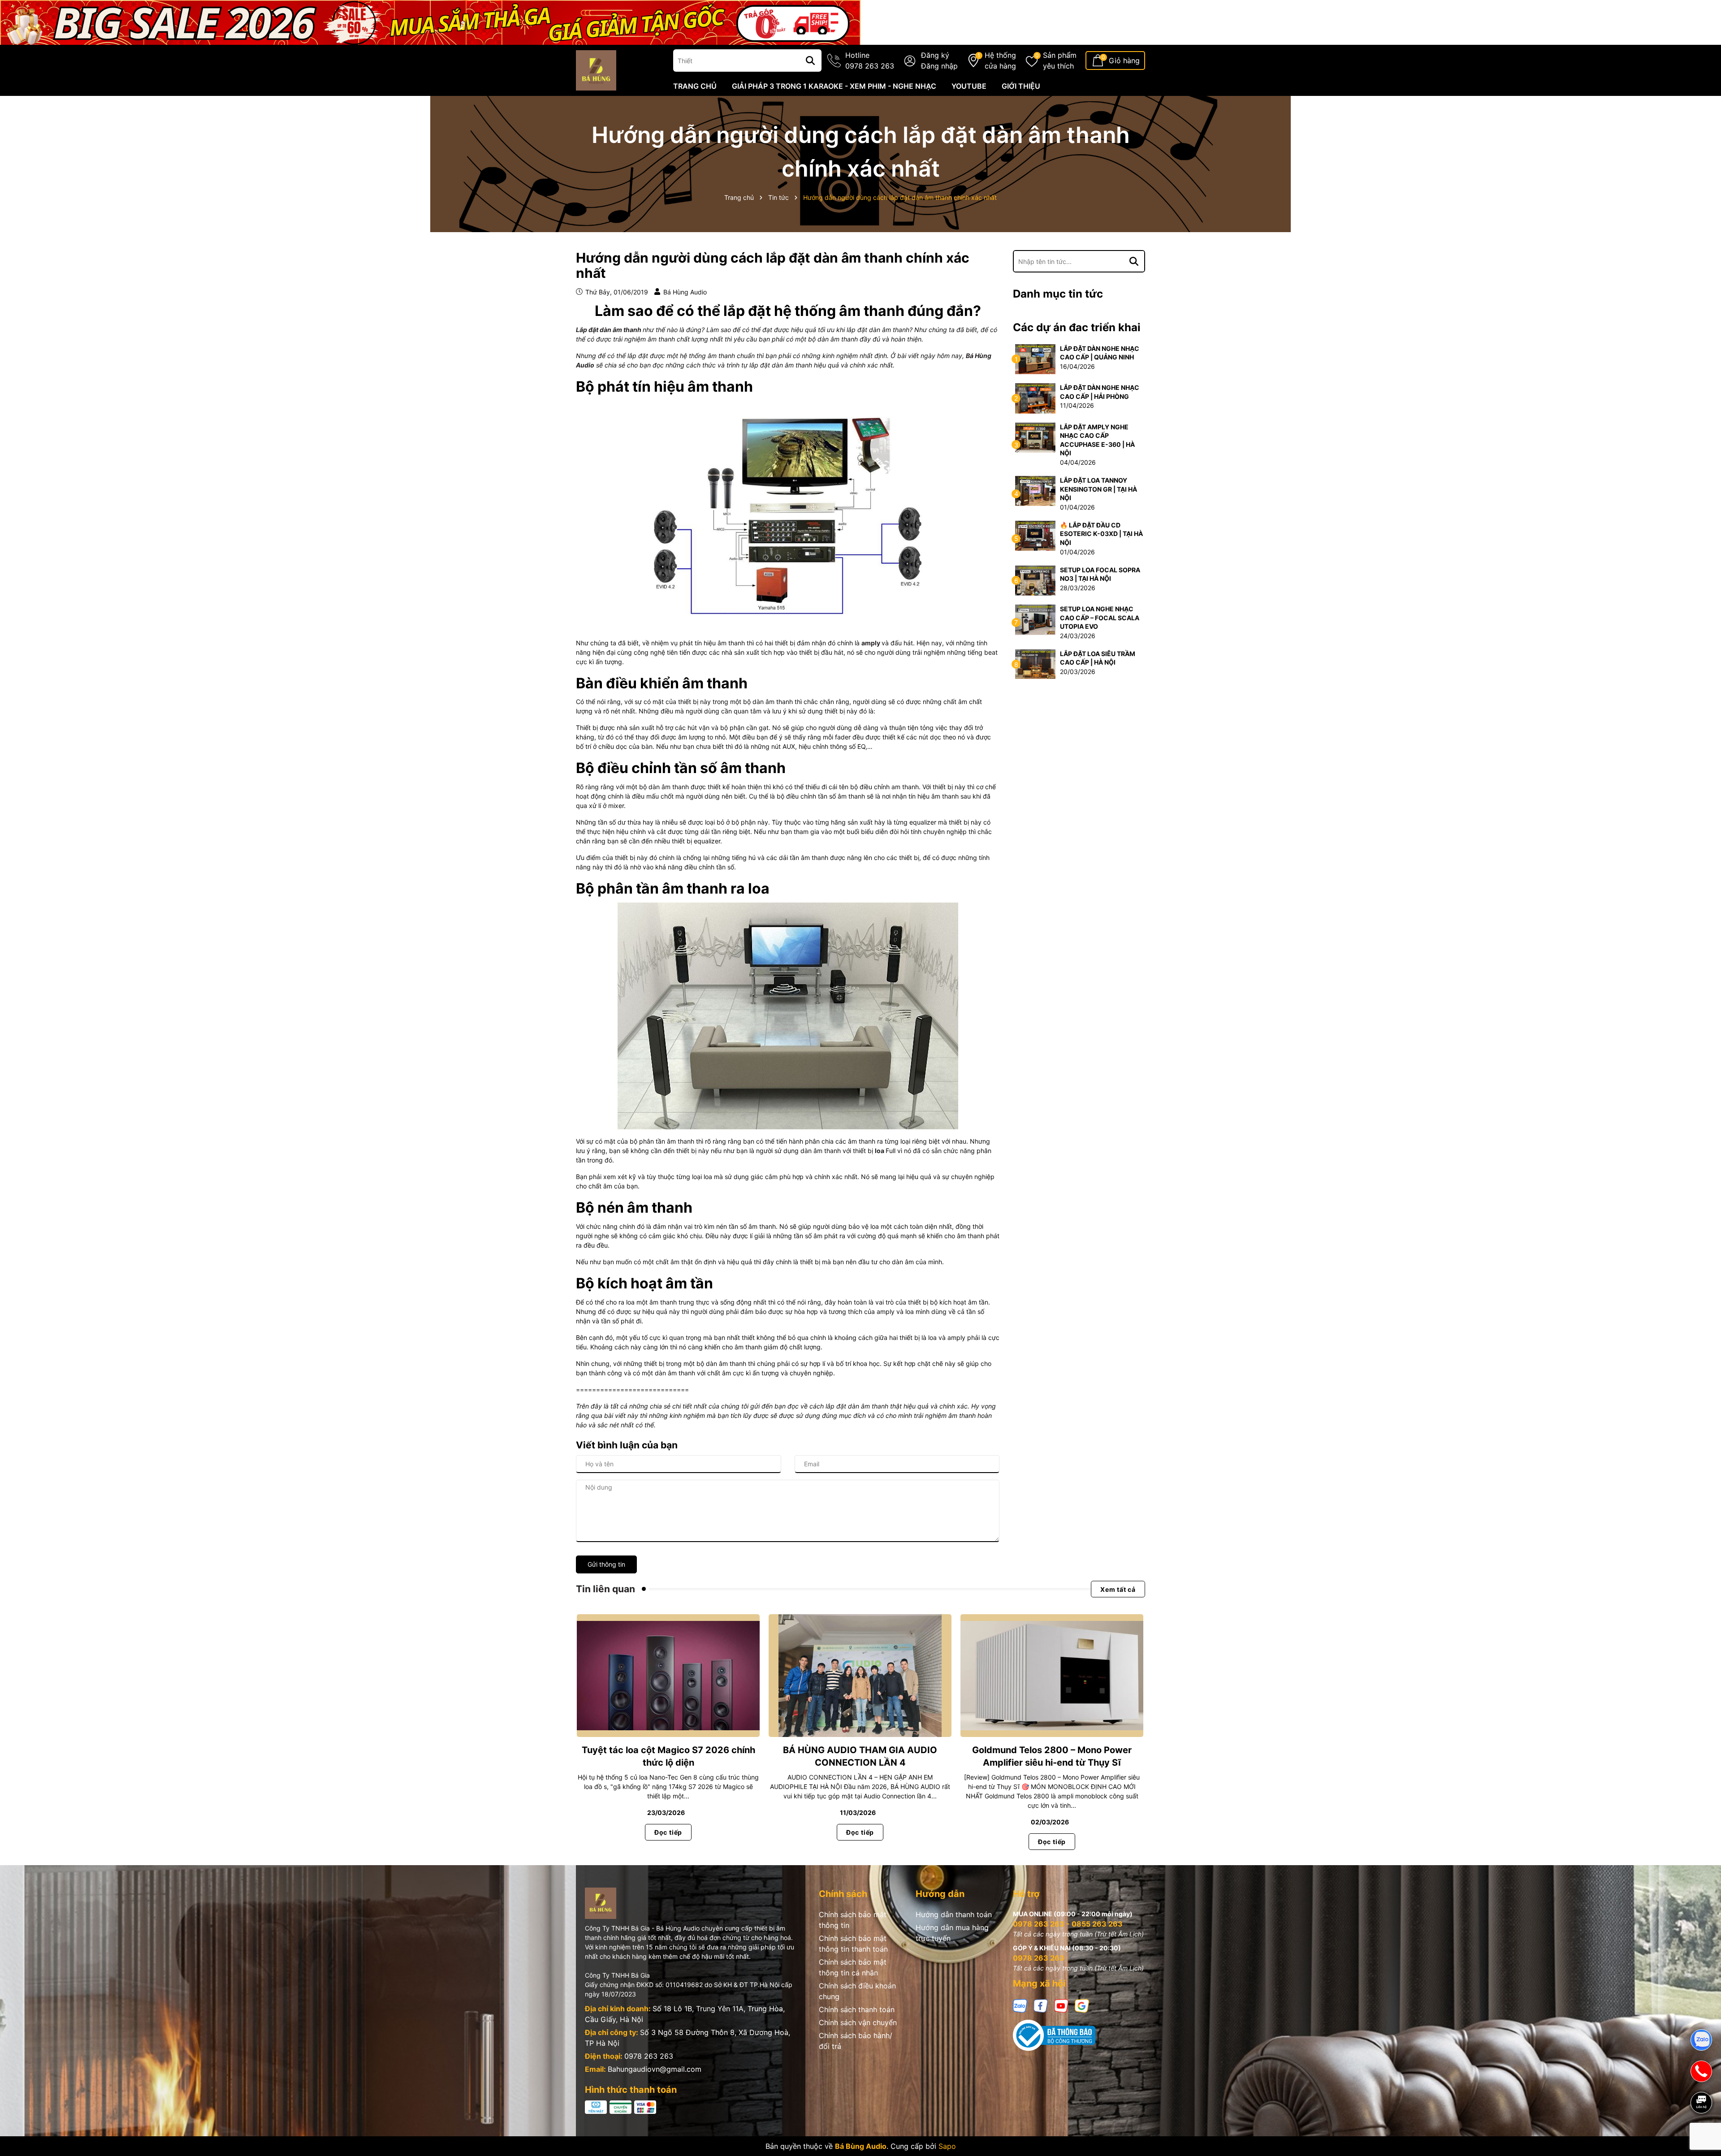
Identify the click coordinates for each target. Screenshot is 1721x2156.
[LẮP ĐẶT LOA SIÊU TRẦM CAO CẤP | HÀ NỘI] (1035, 663)
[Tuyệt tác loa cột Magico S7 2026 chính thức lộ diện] (668, 1675)
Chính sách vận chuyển (858, 2022)
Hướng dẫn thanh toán (954, 1914)
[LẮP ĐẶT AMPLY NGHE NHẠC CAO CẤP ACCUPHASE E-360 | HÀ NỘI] (1035, 437)
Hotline (870, 60)
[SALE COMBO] (430, 22)
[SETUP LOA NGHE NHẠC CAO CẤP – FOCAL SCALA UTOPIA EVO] (1035, 619)
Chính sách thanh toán (857, 2009)
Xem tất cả (1118, 1589)
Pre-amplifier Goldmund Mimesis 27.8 (103, 2119)
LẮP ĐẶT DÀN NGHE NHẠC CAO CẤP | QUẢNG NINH (1100, 353)
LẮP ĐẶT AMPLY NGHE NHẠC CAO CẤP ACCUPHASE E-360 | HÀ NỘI (1097, 440)
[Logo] (596, 70)
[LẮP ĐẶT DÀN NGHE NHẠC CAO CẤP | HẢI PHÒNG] (1035, 398)
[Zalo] (1020, 2005)
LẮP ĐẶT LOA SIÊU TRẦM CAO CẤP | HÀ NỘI (1098, 658)
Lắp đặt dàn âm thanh (609, 330)
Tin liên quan (605, 1589)
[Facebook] (1041, 2005)
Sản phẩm (1060, 60)
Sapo (947, 2146)
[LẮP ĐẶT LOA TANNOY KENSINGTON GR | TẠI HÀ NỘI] (1035, 490)
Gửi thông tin (606, 1564)
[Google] (1082, 2005)
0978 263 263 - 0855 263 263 (1068, 1924)
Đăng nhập (939, 66)
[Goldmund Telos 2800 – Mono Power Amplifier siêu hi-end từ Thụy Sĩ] (1052, 1675)
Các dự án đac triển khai (1077, 327)
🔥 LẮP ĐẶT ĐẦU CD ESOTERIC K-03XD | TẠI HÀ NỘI (1101, 534)
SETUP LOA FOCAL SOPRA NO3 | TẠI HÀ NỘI (1100, 574)
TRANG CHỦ (695, 86)
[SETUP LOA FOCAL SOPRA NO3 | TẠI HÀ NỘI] (1035, 580)
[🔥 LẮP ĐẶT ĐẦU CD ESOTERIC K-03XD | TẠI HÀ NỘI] (1035, 535)
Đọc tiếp (668, 1832)
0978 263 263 (649, 2056)
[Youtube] (1061, 2005)
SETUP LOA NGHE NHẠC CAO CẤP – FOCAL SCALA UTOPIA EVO (1100, 618)
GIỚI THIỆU (1021, 86)
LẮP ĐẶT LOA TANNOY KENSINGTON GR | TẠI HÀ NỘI (1098, 489)
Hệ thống (1000, 60)
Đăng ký (935, 55)
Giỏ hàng (1124, 60)
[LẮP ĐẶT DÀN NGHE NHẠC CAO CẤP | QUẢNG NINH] (1035, 358)
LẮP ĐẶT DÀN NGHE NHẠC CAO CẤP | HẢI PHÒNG (1100, 392)
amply (871, 643)
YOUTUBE (969, 86)
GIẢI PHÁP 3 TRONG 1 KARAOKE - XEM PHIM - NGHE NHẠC (834, 86)
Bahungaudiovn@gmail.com (655, 2069)
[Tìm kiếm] (810, 60)
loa (880, 1151)
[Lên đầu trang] (1702, 2134)
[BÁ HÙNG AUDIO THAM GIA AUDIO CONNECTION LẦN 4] (860, 1675)
